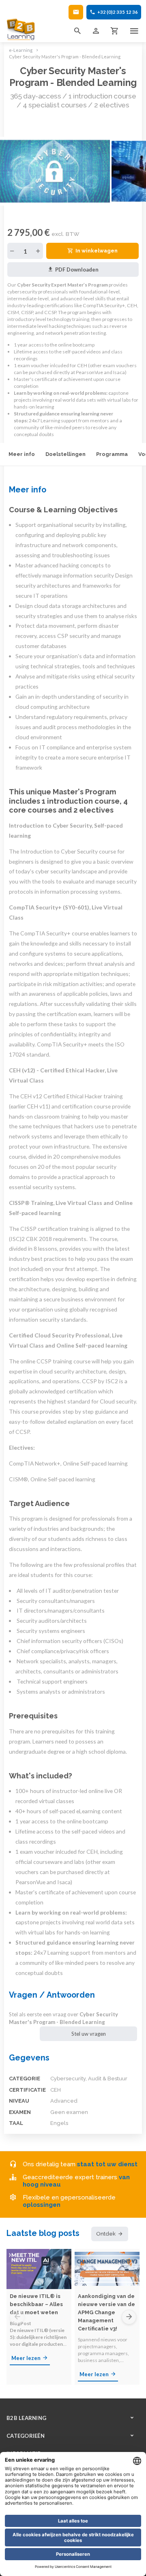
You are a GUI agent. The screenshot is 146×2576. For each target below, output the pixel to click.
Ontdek (106, 2234)
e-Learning (21, 50)
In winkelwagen (97, 251)
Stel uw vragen (89, 2034)
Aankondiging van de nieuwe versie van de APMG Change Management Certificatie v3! (106, 2312)
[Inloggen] (96, 31)
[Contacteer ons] (76, 12)
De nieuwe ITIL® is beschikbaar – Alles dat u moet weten (36, 2304)
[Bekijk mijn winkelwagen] (115, 31)
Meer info (22, 454)
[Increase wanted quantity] (38, 251)
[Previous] (17, 2317)
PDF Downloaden (77, 270)
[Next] (129, 2317)
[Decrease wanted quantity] (12, 251)
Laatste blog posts (43, 2233)
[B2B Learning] (21, 29)
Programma (112, 454)
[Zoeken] (77, 31)
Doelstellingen (65, 454)
